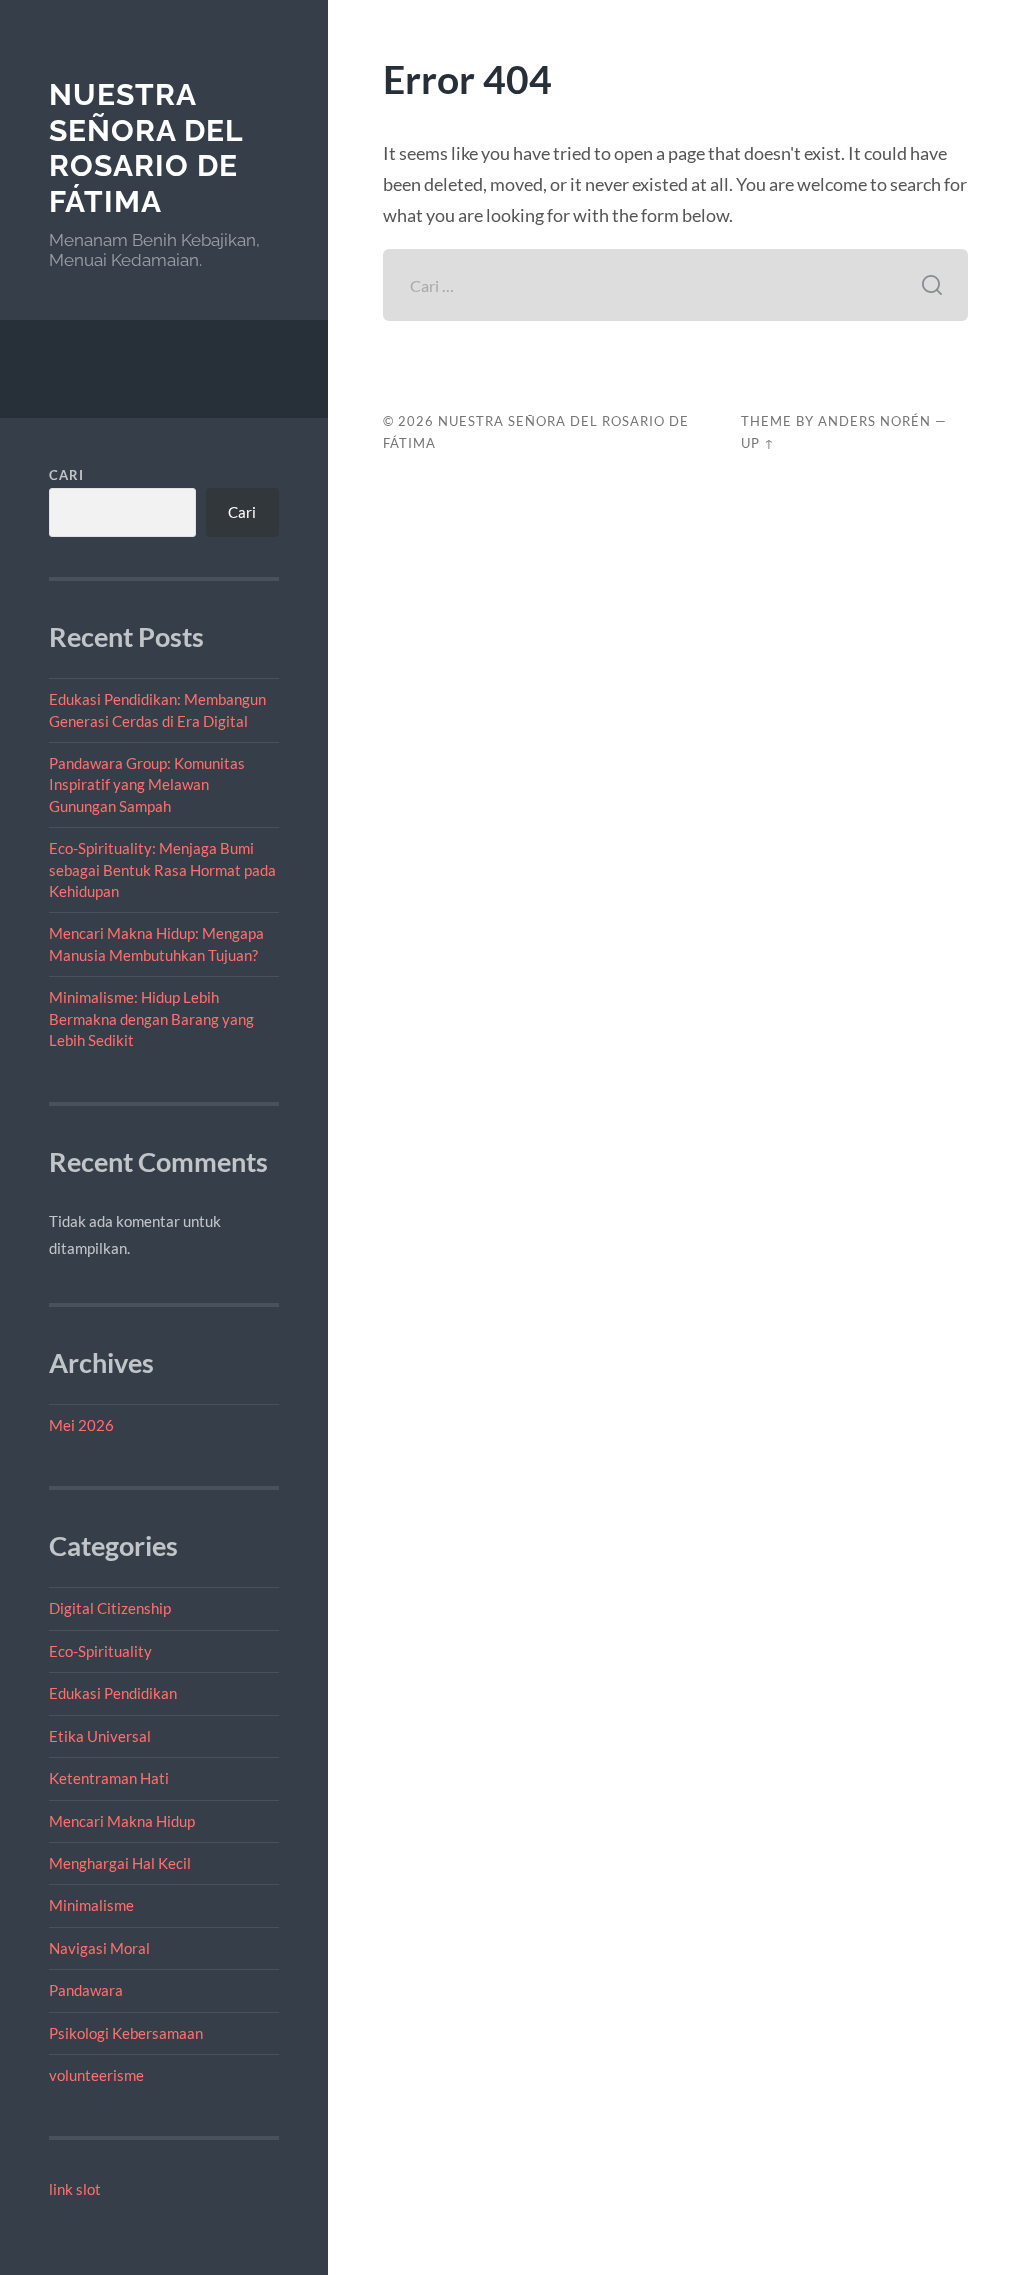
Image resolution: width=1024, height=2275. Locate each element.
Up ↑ (758, 443)
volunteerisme (96, 2075)
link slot (75, 2189)
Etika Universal (100, 1736)
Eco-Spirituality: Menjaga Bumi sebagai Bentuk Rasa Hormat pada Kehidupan (162, 869)
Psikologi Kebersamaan (126, 2033)
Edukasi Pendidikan (113, 1693)
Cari (66, 475)
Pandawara (86, 1990)
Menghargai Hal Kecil (120, 1863)
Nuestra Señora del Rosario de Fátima (146, 148)
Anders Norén (874, 421)
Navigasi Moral (99, 1948)
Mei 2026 (81, 1425)
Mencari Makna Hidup (122, 1821)
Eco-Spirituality (100, 1651)
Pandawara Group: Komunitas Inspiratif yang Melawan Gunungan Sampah (147, 784)
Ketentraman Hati (109, 1778)
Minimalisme (91, 1905)
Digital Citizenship (110, 1608)
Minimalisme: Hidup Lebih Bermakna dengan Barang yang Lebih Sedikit (151, 1018)
